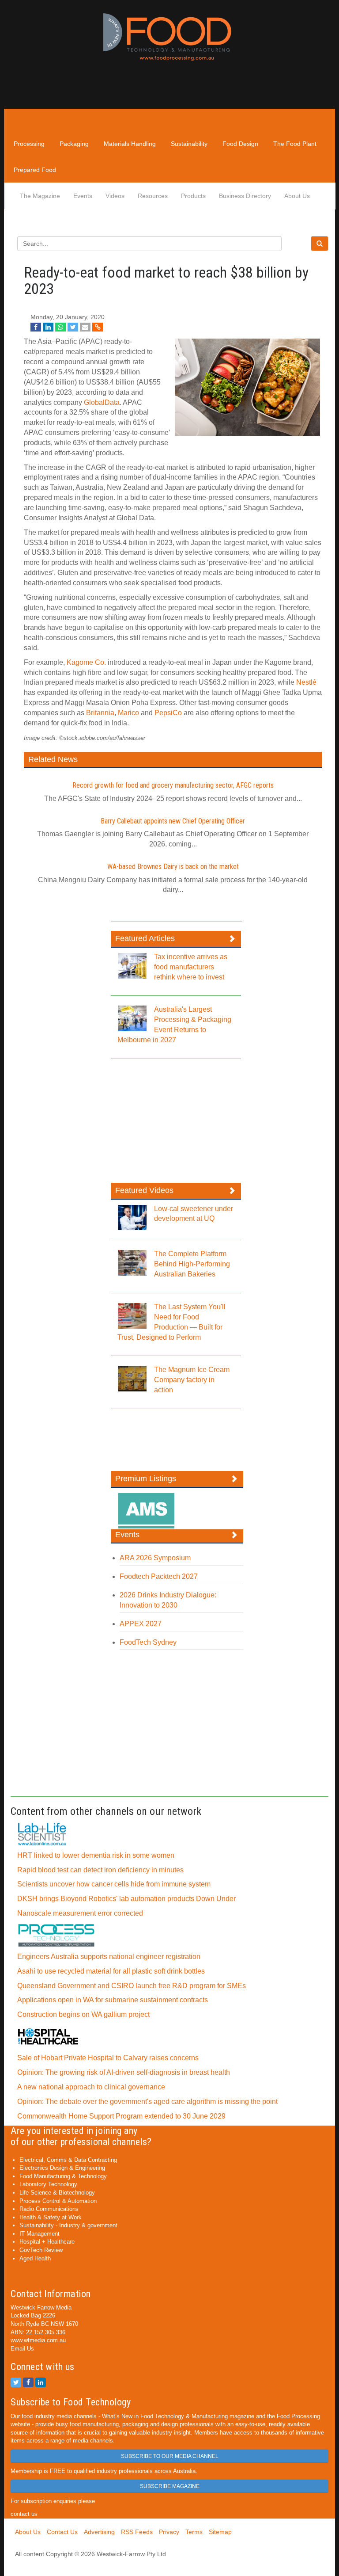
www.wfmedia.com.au (38, 2340)
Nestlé (306, 682)
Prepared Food (35, 170)
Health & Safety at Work (51, 2217)
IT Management (40, 2234)
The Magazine (40, 196)
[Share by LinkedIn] (48, 327)
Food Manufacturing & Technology (63, 2176)
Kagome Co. (86, 662)
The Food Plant (295, 144)
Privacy (169, 2532)
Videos (115, 196)
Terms (194, 2532)
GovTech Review (41, 2250)
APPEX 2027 (141, 1624)
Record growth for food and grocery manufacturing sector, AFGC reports (173, 785)
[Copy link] (98, 327)
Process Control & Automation (58, 2201)
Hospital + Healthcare (47, 2242)
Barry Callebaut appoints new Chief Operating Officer (173, 821)
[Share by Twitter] (73, 327)
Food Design (240, 144)
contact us (24, 2514)
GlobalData (102, 402)
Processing (29, 144)
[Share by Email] (85, 327)
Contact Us (62, 2532)
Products (193, 196)
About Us (297, 196)
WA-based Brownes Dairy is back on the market (173, 867)
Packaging (74, 144)
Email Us (22, 2349)
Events (83, 196)
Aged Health (35, 2258)
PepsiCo (168, 713)
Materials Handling (130, 144)
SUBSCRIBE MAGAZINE (170, 2486)
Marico (128, 713)
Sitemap (220, 2532)
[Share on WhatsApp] (60, 327)
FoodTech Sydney (148, 1642)
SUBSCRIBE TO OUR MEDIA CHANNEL (170, 2456)
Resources (153, 196)
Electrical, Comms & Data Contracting (68, 2160)
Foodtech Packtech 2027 (159, 1576)
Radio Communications (49, 2209)
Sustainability (189, 144)
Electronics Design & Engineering (62, 2168)
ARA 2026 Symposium (155, 1558)
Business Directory (245, 196)
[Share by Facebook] (36, 327)
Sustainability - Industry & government (68, 2225)
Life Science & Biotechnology (57, 2193)
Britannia (100, 713)
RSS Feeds (137, 2532)
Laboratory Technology (48, 2184)
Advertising (99, 2532)
